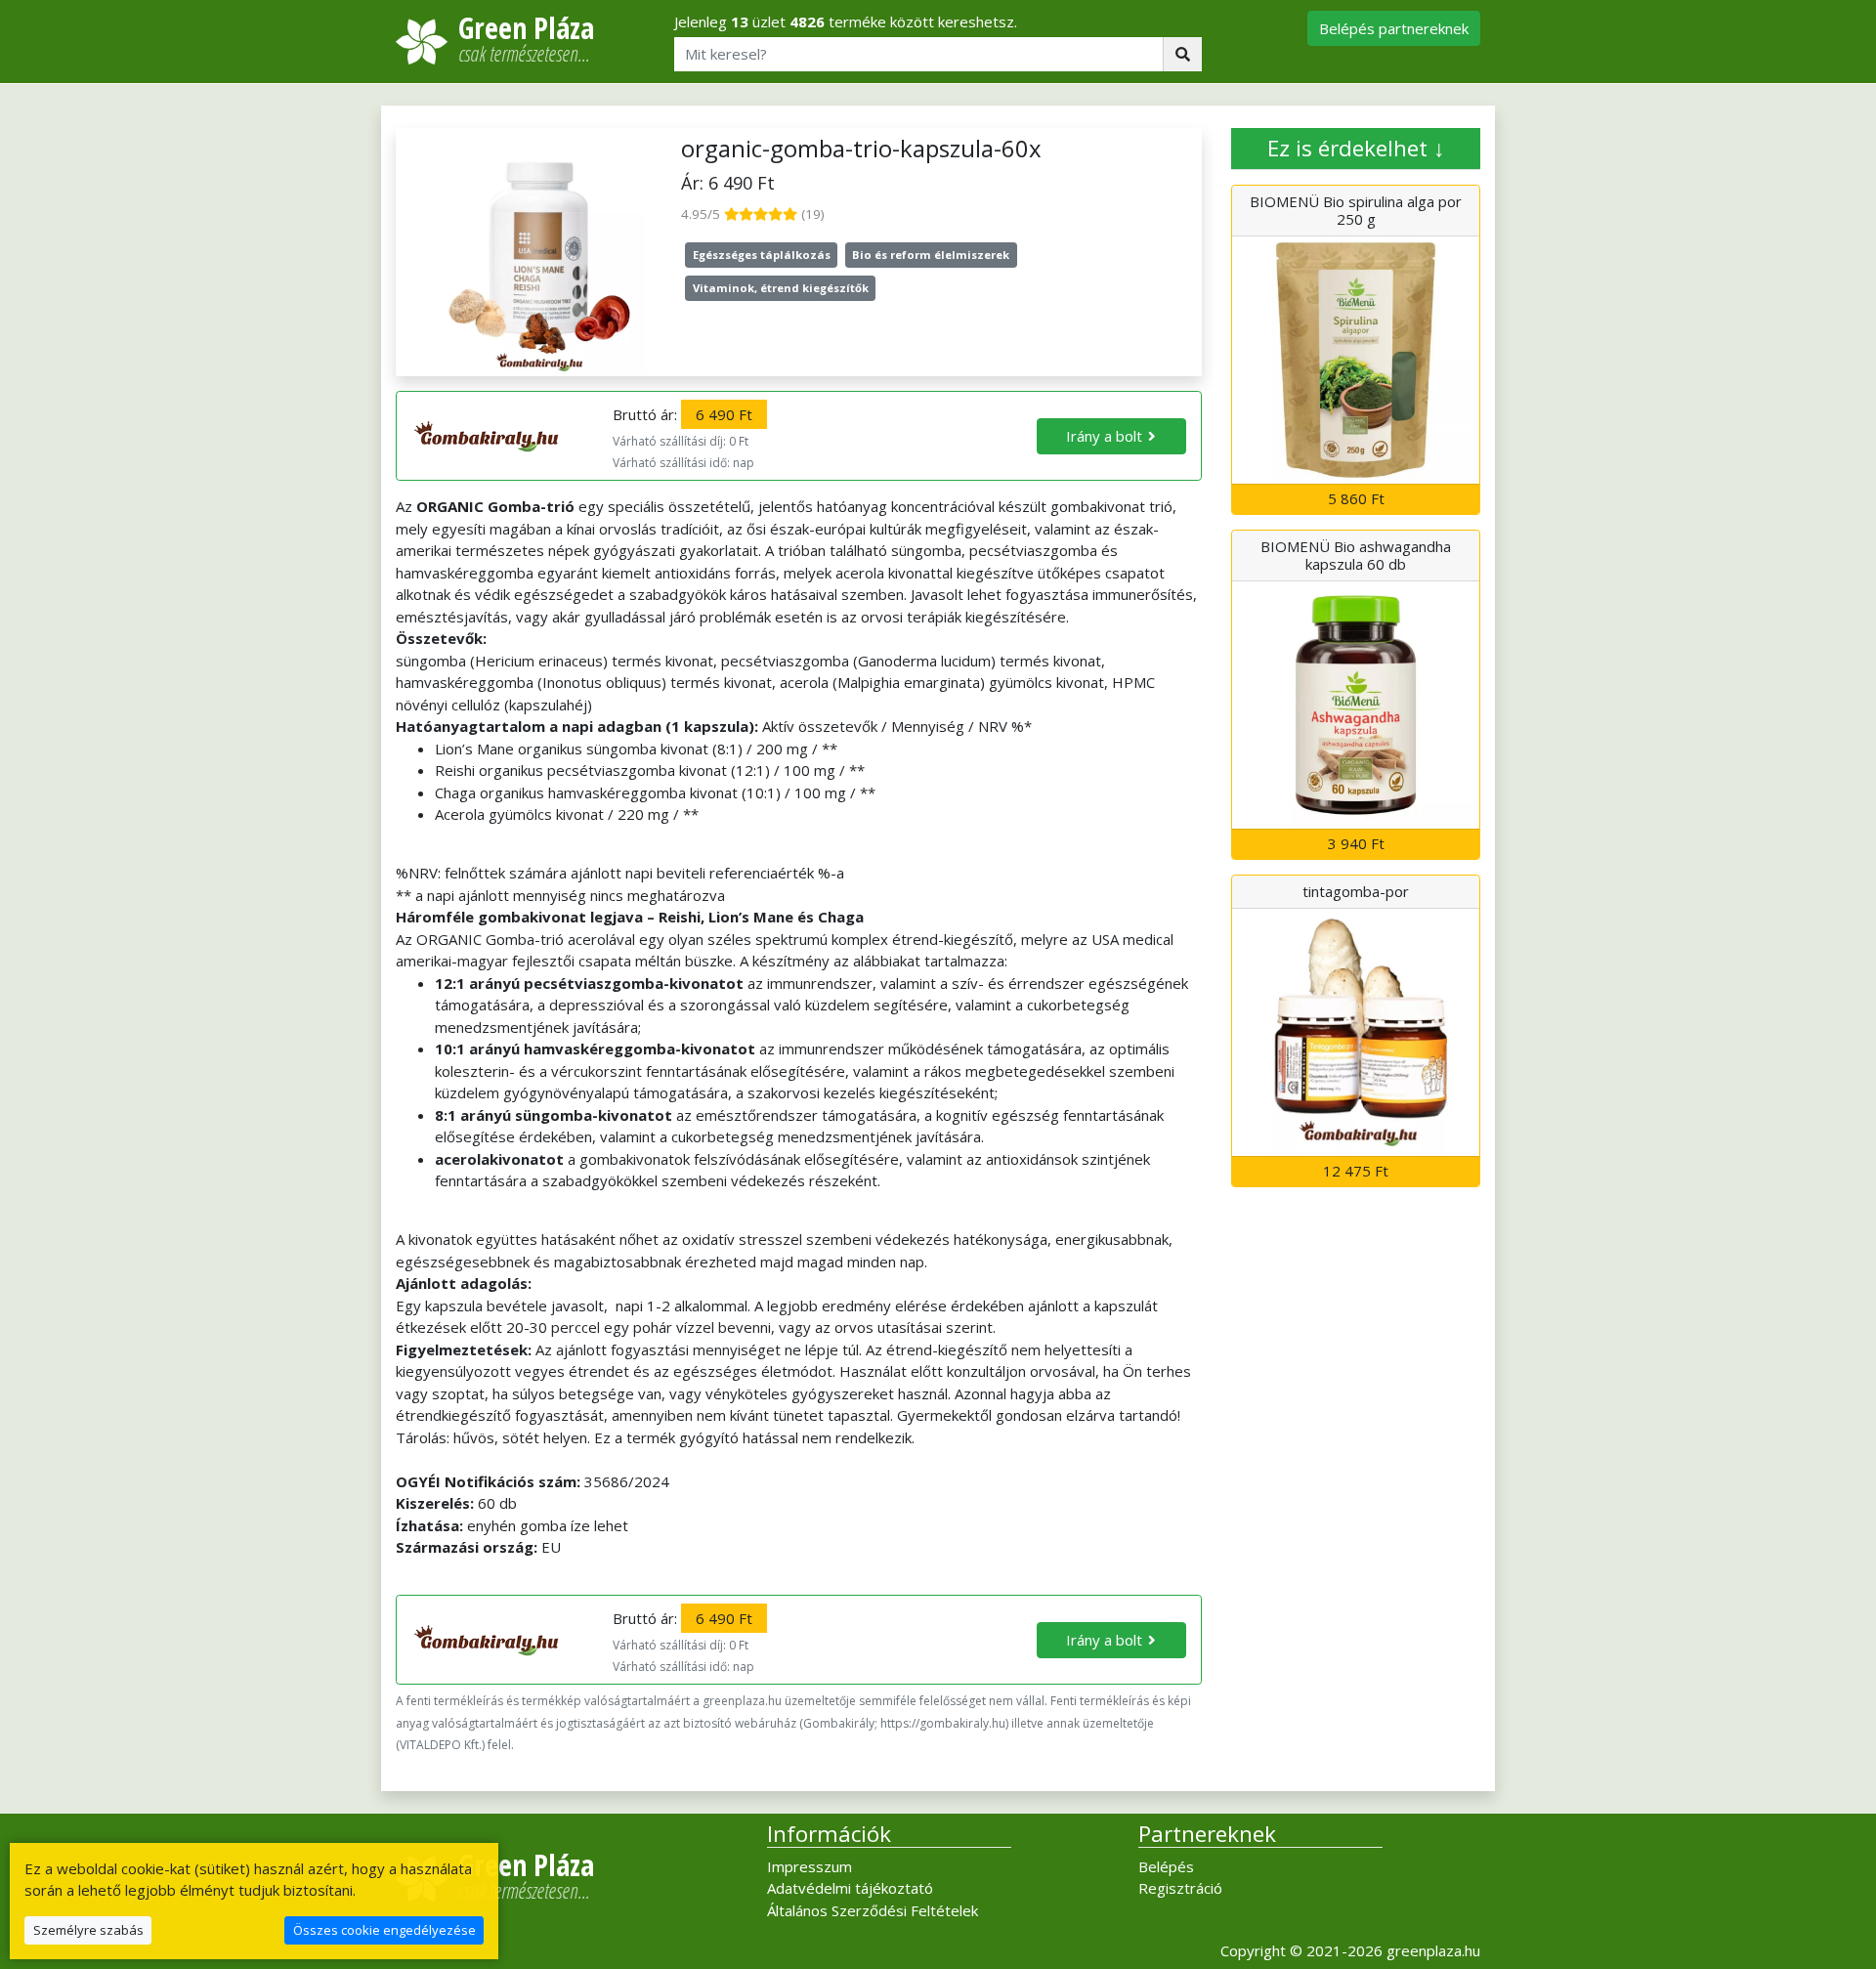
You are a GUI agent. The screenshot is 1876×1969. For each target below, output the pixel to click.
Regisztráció (1180, 1888)
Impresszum (810, 1866)
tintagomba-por (1356, 891)
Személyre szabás (88, 1930)
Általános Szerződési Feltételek (873, 1910)
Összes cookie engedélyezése (384, 1930)
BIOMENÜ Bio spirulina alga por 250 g (1356, 210)
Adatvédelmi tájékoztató (850, 1888)
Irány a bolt (1104, 436)
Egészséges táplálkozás (762, 255)
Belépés (1166, 1866)
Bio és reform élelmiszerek (931, 255)
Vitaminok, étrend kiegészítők (781, 288)
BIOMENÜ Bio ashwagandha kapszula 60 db (1356, 555)
